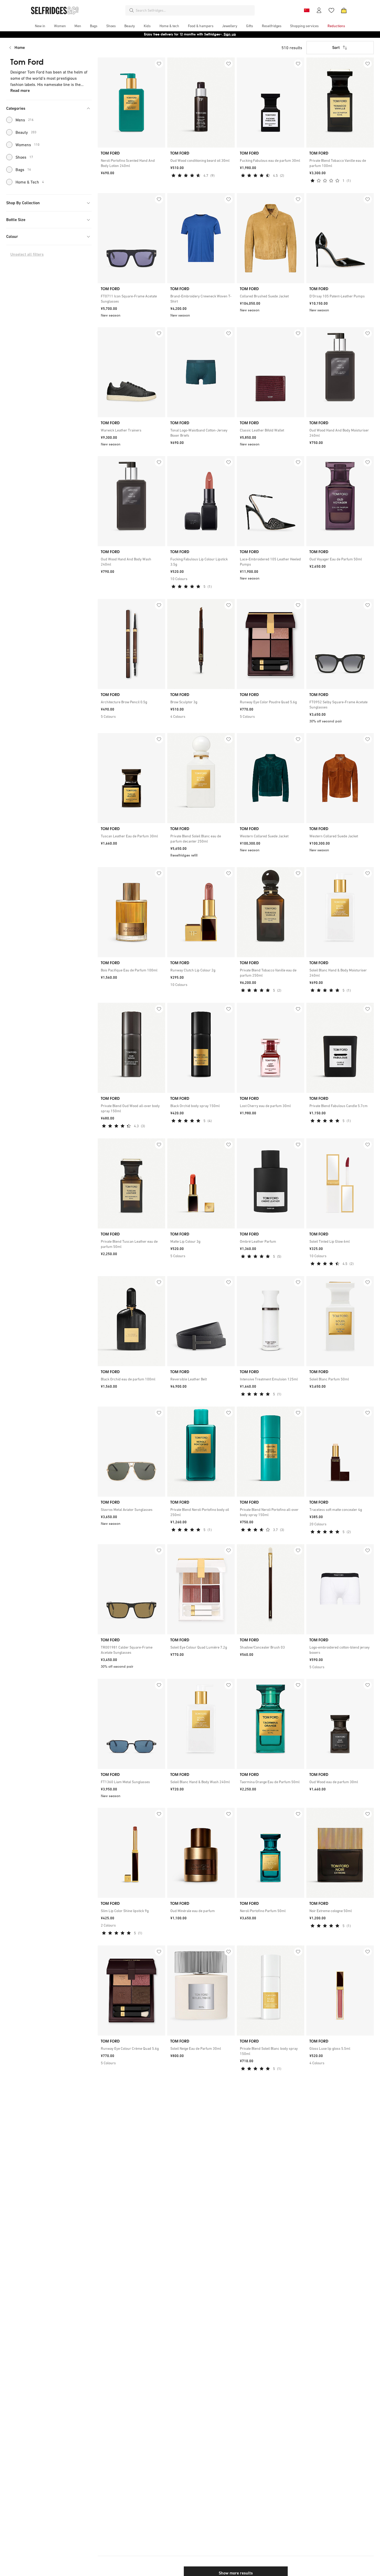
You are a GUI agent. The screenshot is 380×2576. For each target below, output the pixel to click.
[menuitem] (40, 26)
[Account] (319, 10)
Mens (25, 120)
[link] (131, 163)
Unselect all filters (27, 254)
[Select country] (307, 10)
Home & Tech (30, 182)
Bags (23, 170)
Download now (221, 34)
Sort (336, 47)
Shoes (24, 157)
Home (20, 47)
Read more (20, 90)
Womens (28, 145)
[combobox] (194, 10)
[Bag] (344, 10)
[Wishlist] (331, 10)
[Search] (132, 10)
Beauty (26, 132)
